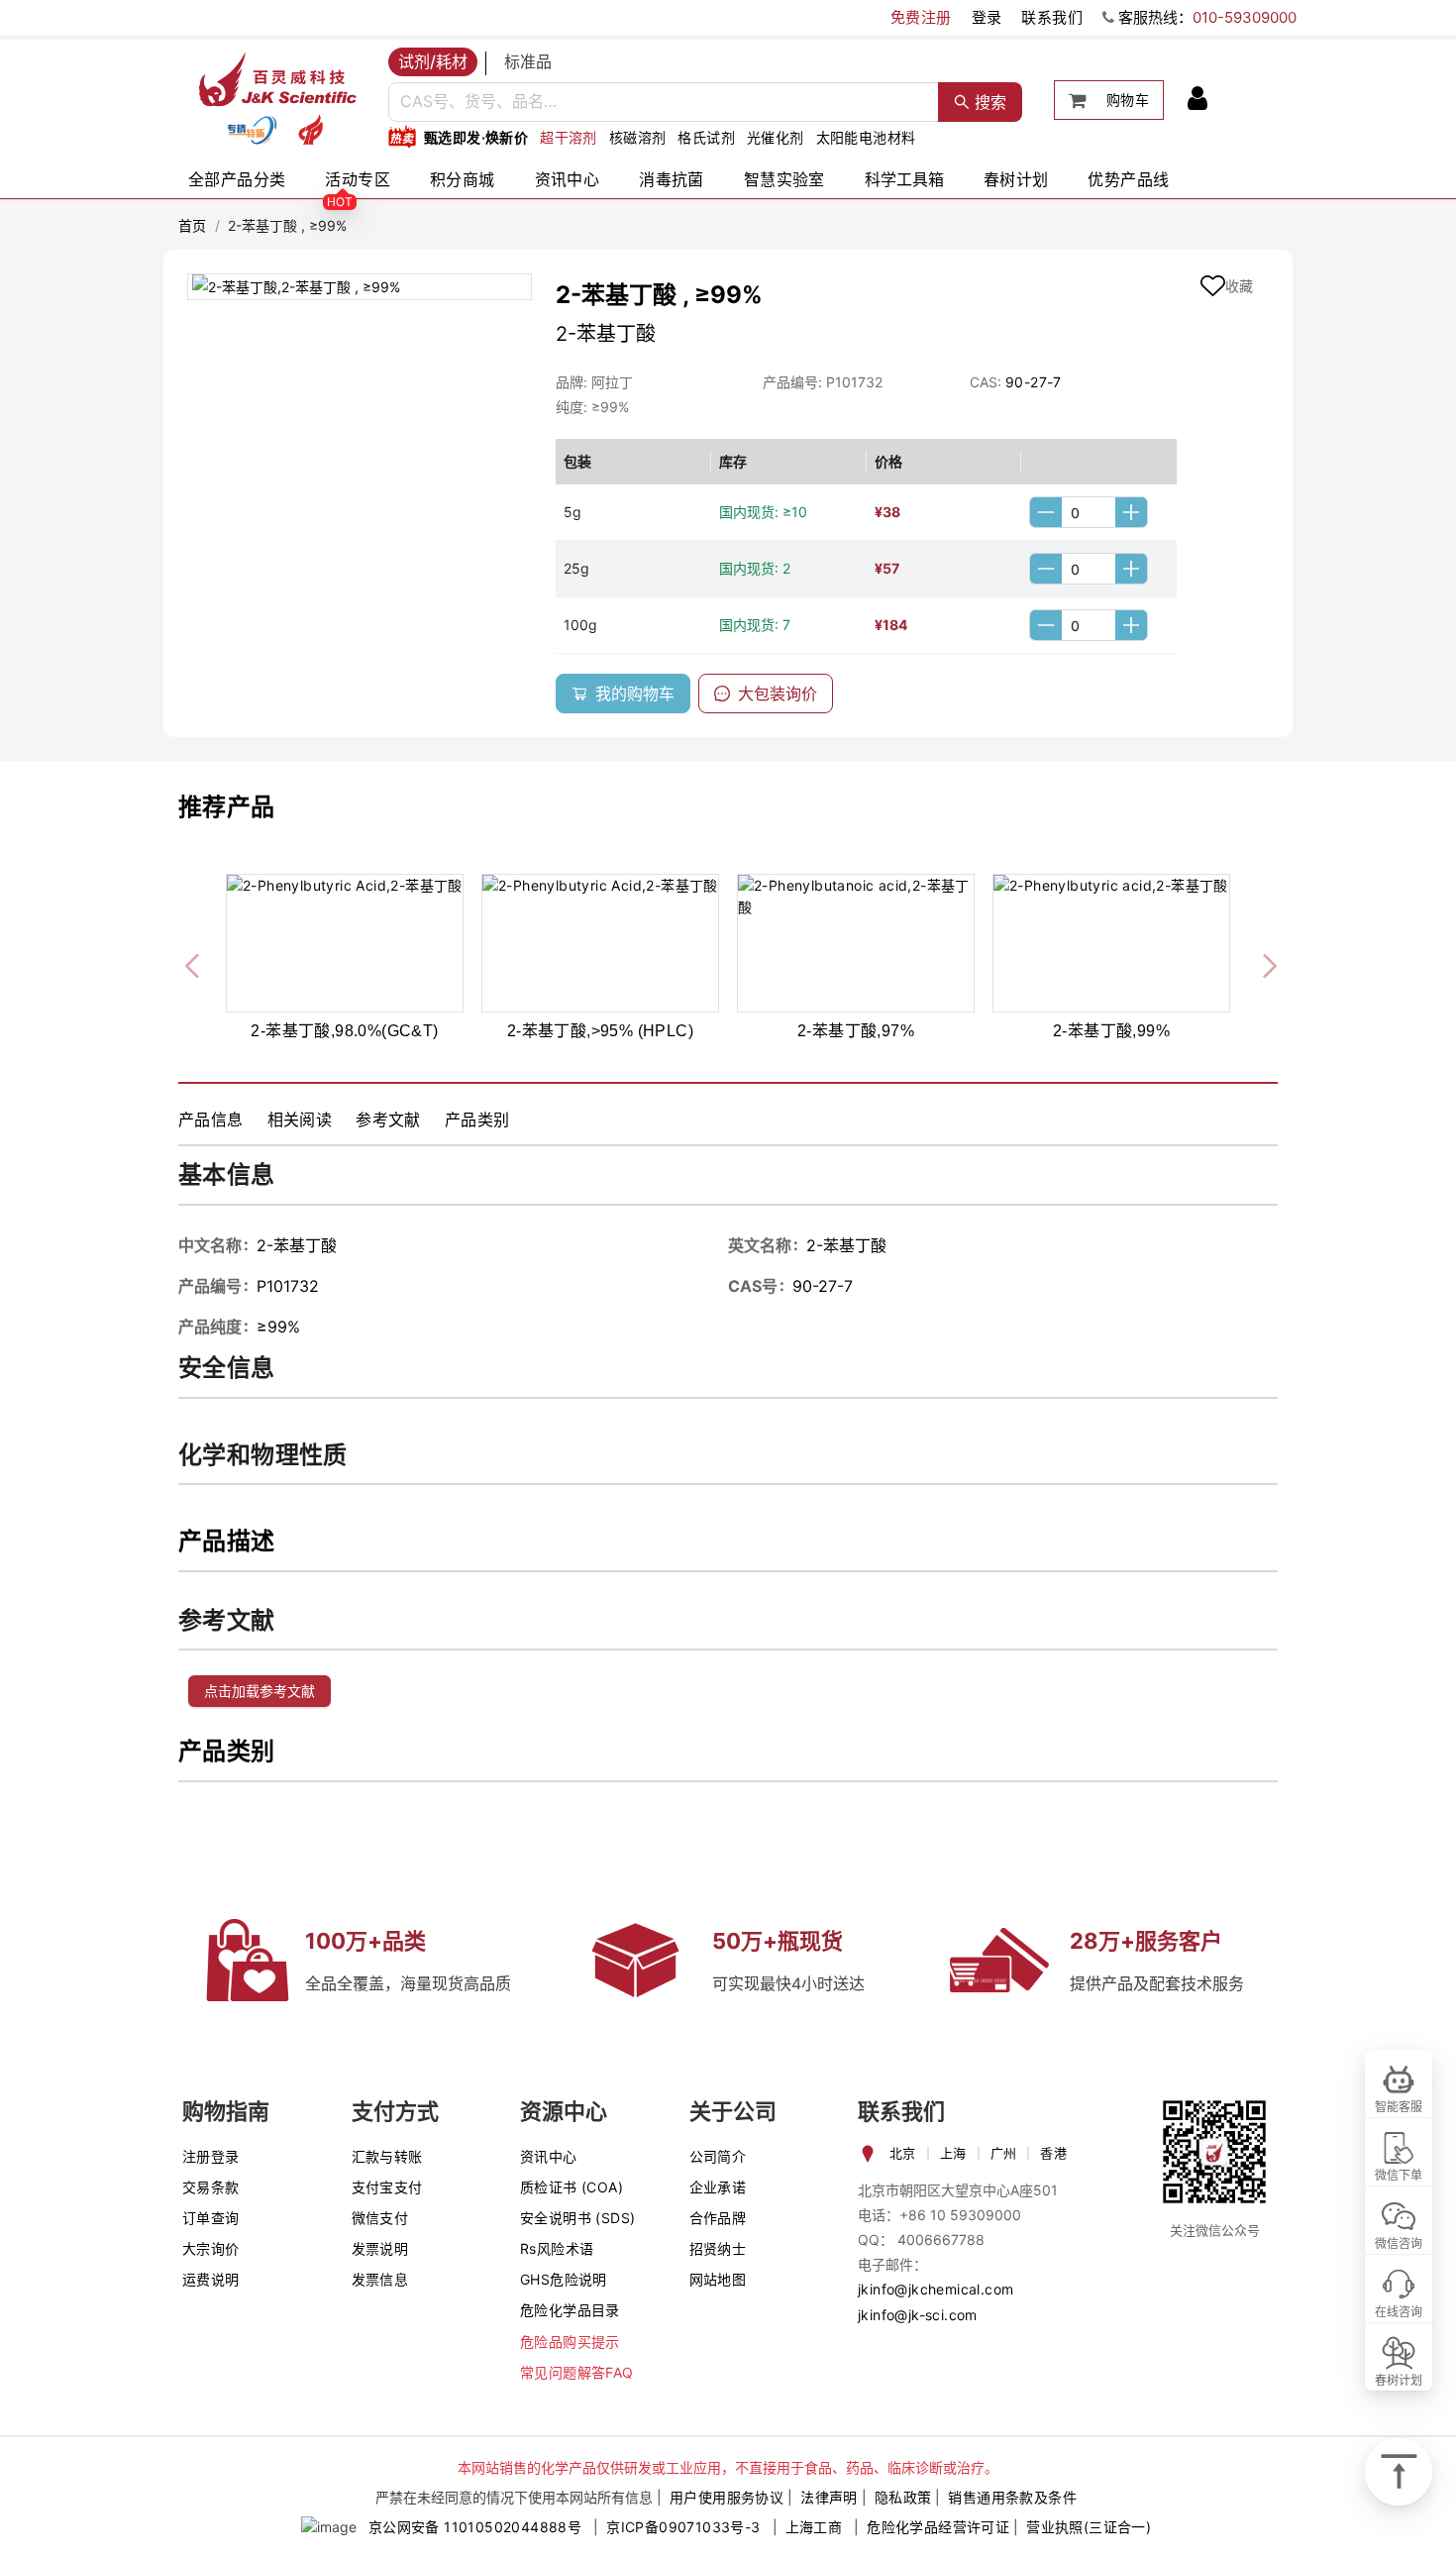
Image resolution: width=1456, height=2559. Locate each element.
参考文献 (388, 1120)
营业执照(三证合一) (1089, 2527)
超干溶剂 (569, 137)
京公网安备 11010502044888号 (475, 2527)
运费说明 (211, 2279)
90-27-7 (1034, 382)
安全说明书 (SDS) (577, 2218)
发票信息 (380, 2279)
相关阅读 (300, 1120)
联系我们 (1052, 17)
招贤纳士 (718, 2248)
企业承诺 (718, 2187)
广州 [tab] (1004, 2153)
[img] (252, 130)
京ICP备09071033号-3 (683, 2527)
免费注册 (921, 17)
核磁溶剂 (638, 137)
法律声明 (829, 2497)
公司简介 (718, 2156)
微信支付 (380, 2218)
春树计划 (1016, 179)
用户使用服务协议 (727, 2497)
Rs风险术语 (557, 2248)
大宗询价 (211, 2248)
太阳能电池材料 (866, 137)
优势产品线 (1128, 179)
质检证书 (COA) (572, 2187)
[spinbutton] (1089, 512)
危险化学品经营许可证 (938, 2527)
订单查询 (211, 2218)
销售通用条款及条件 (1012, 2497)
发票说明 (380, 2248)
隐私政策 (903, 2497)
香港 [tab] (1053, 2153)
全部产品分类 (237, 179)
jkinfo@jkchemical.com (936, 2289)
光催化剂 (776, 137)
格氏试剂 (706, 137)
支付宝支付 (387, 2187)
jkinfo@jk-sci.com (918, 2315)
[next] (1262, 963)
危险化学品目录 (570, 2310)
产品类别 (477, 1120)
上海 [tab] (953, 2153)
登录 (987, 17)
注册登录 (211, 2156)
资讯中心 (568, 179)
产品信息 (211, 1120)
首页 (193, 225)
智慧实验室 (784, 179)
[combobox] (664, 102)
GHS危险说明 (564, 2279)
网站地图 (718, 2279)
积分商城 (463, 179)
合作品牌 (718, 2218)
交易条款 (211, 2187)
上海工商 (814, 2527)
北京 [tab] (903, 2153)
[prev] (194, 963)
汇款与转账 (387, 2156)
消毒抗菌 (672, 179)
